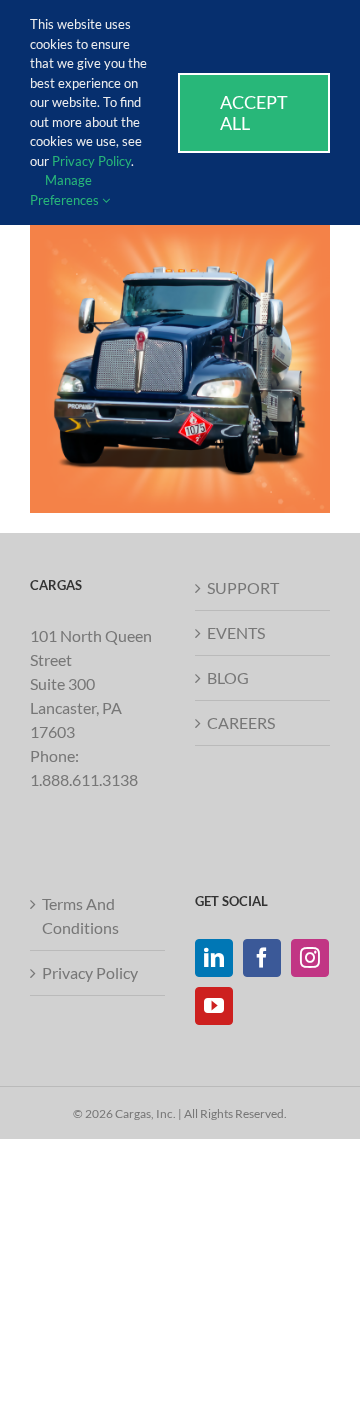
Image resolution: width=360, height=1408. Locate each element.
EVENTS (236, 632)
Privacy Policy (90, 972)
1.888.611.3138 (84, 779)
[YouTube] (214, 1006)
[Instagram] (310, 958)
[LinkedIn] (214, 958)
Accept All (254, 112)
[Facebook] (262, 958)
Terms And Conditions (80, 915)
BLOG (228, 677)
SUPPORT (243, 587)
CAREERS (241, 722)
